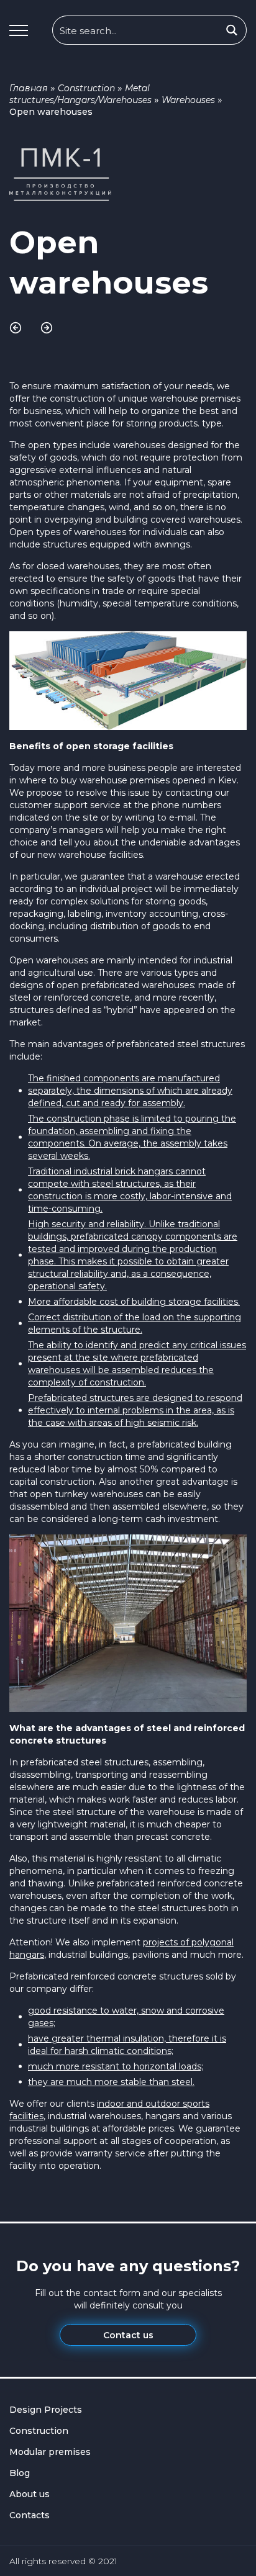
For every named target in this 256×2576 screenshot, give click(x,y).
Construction (86, 88)
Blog (20, 2473)
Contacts (30, 2515)
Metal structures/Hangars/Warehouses (80, 94)
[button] (19, 30)
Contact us (128, 2335)
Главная (29, 88)
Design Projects (46, 2410)
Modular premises (50, 2452)
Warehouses (188, 100)
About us (30, 2494)
